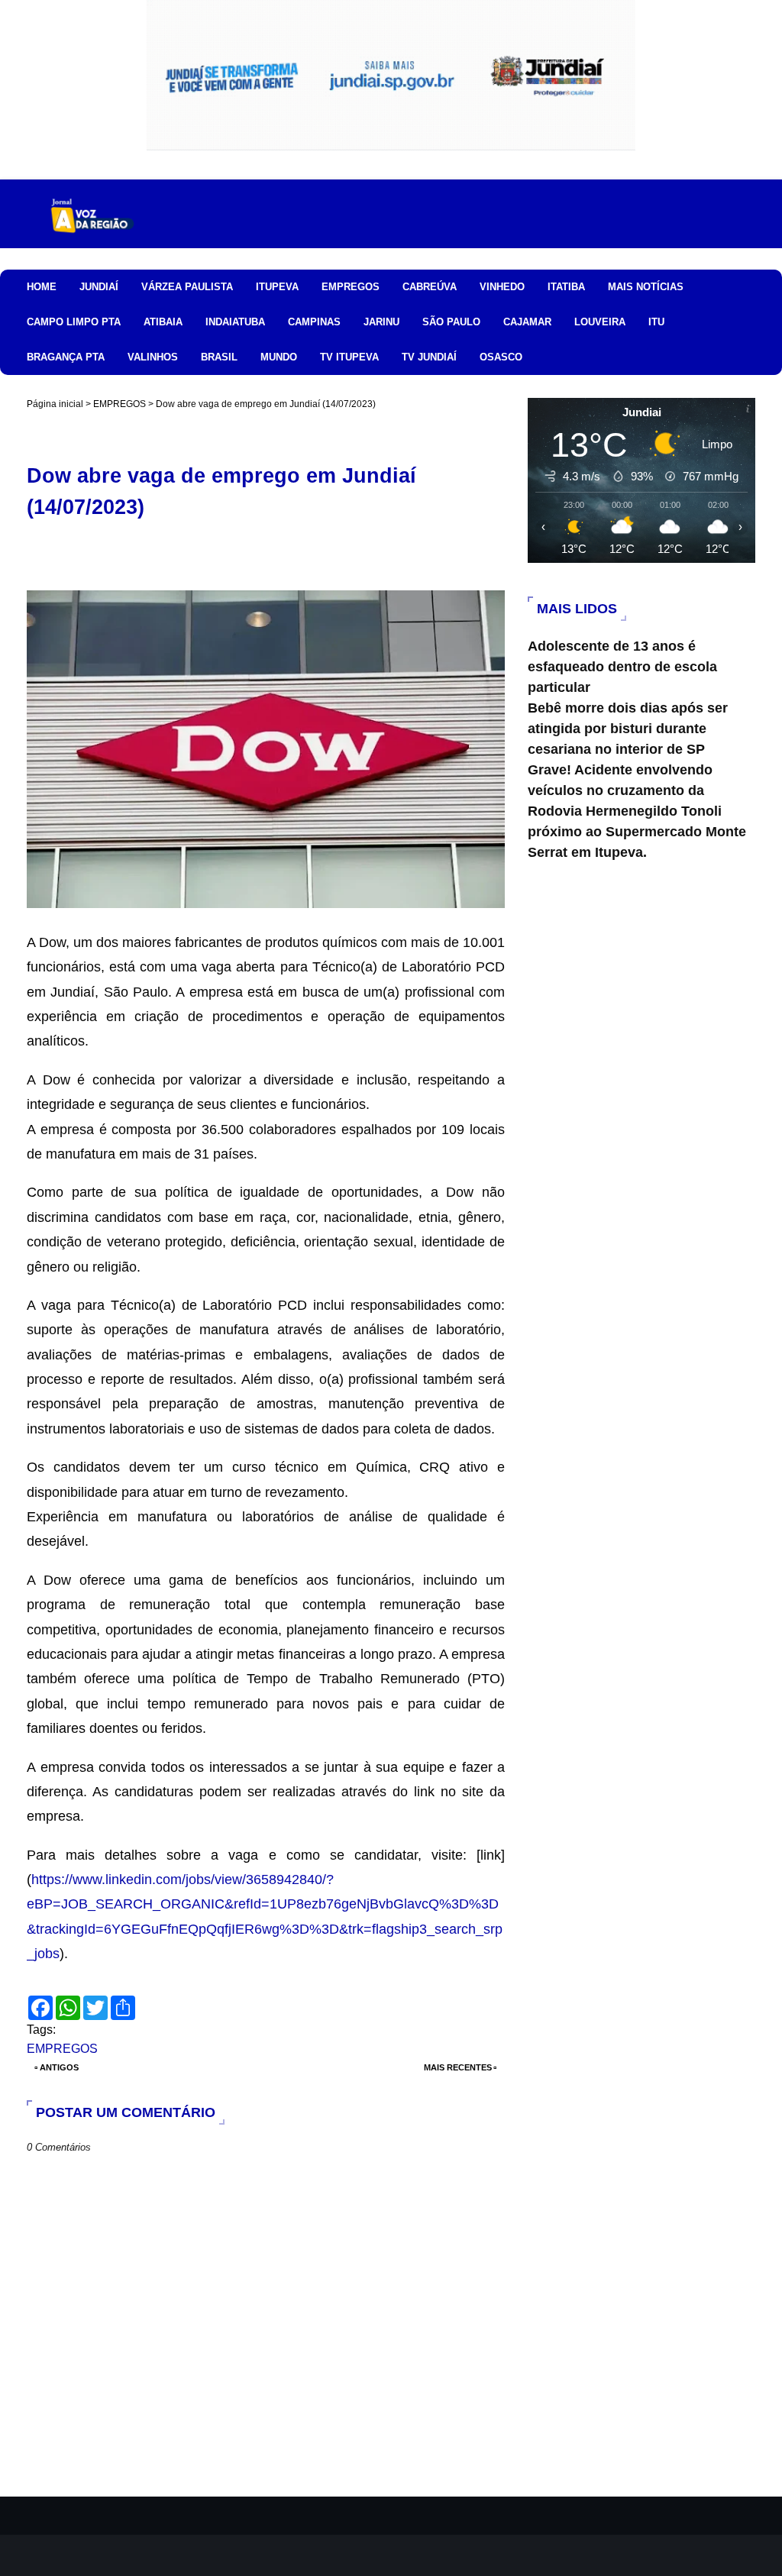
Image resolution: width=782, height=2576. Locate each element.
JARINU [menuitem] (381, 322)
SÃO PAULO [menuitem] (451, 322)
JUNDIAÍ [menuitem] (99, 287)
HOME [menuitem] (42, 287)
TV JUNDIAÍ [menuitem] (429, 357)
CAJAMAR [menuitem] (527, 322)
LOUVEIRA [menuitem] (600, 322)
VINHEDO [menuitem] (502, 287)
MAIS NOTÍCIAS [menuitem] (646, 287)
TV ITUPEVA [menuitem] (349, 357)
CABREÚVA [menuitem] (430, 287)
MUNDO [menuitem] (279, 357)
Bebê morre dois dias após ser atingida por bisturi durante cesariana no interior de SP (628, 729)
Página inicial (55, 404)
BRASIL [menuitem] (219, 357)
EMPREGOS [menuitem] (351, 287)
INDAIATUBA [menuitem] (235, 322)
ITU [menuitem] (656, 322)
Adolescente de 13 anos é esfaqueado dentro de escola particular (622, 667)
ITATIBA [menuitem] (566, 287)
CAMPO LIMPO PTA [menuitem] (74, 322)
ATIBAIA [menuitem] (163, 322)
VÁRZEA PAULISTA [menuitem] (187, 287)
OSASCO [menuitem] (501, 357)
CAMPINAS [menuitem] (314, 322)
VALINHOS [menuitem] (153, 357)
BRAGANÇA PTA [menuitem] (66, 357)
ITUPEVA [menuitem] (277, 287)
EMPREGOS (120, 404)
